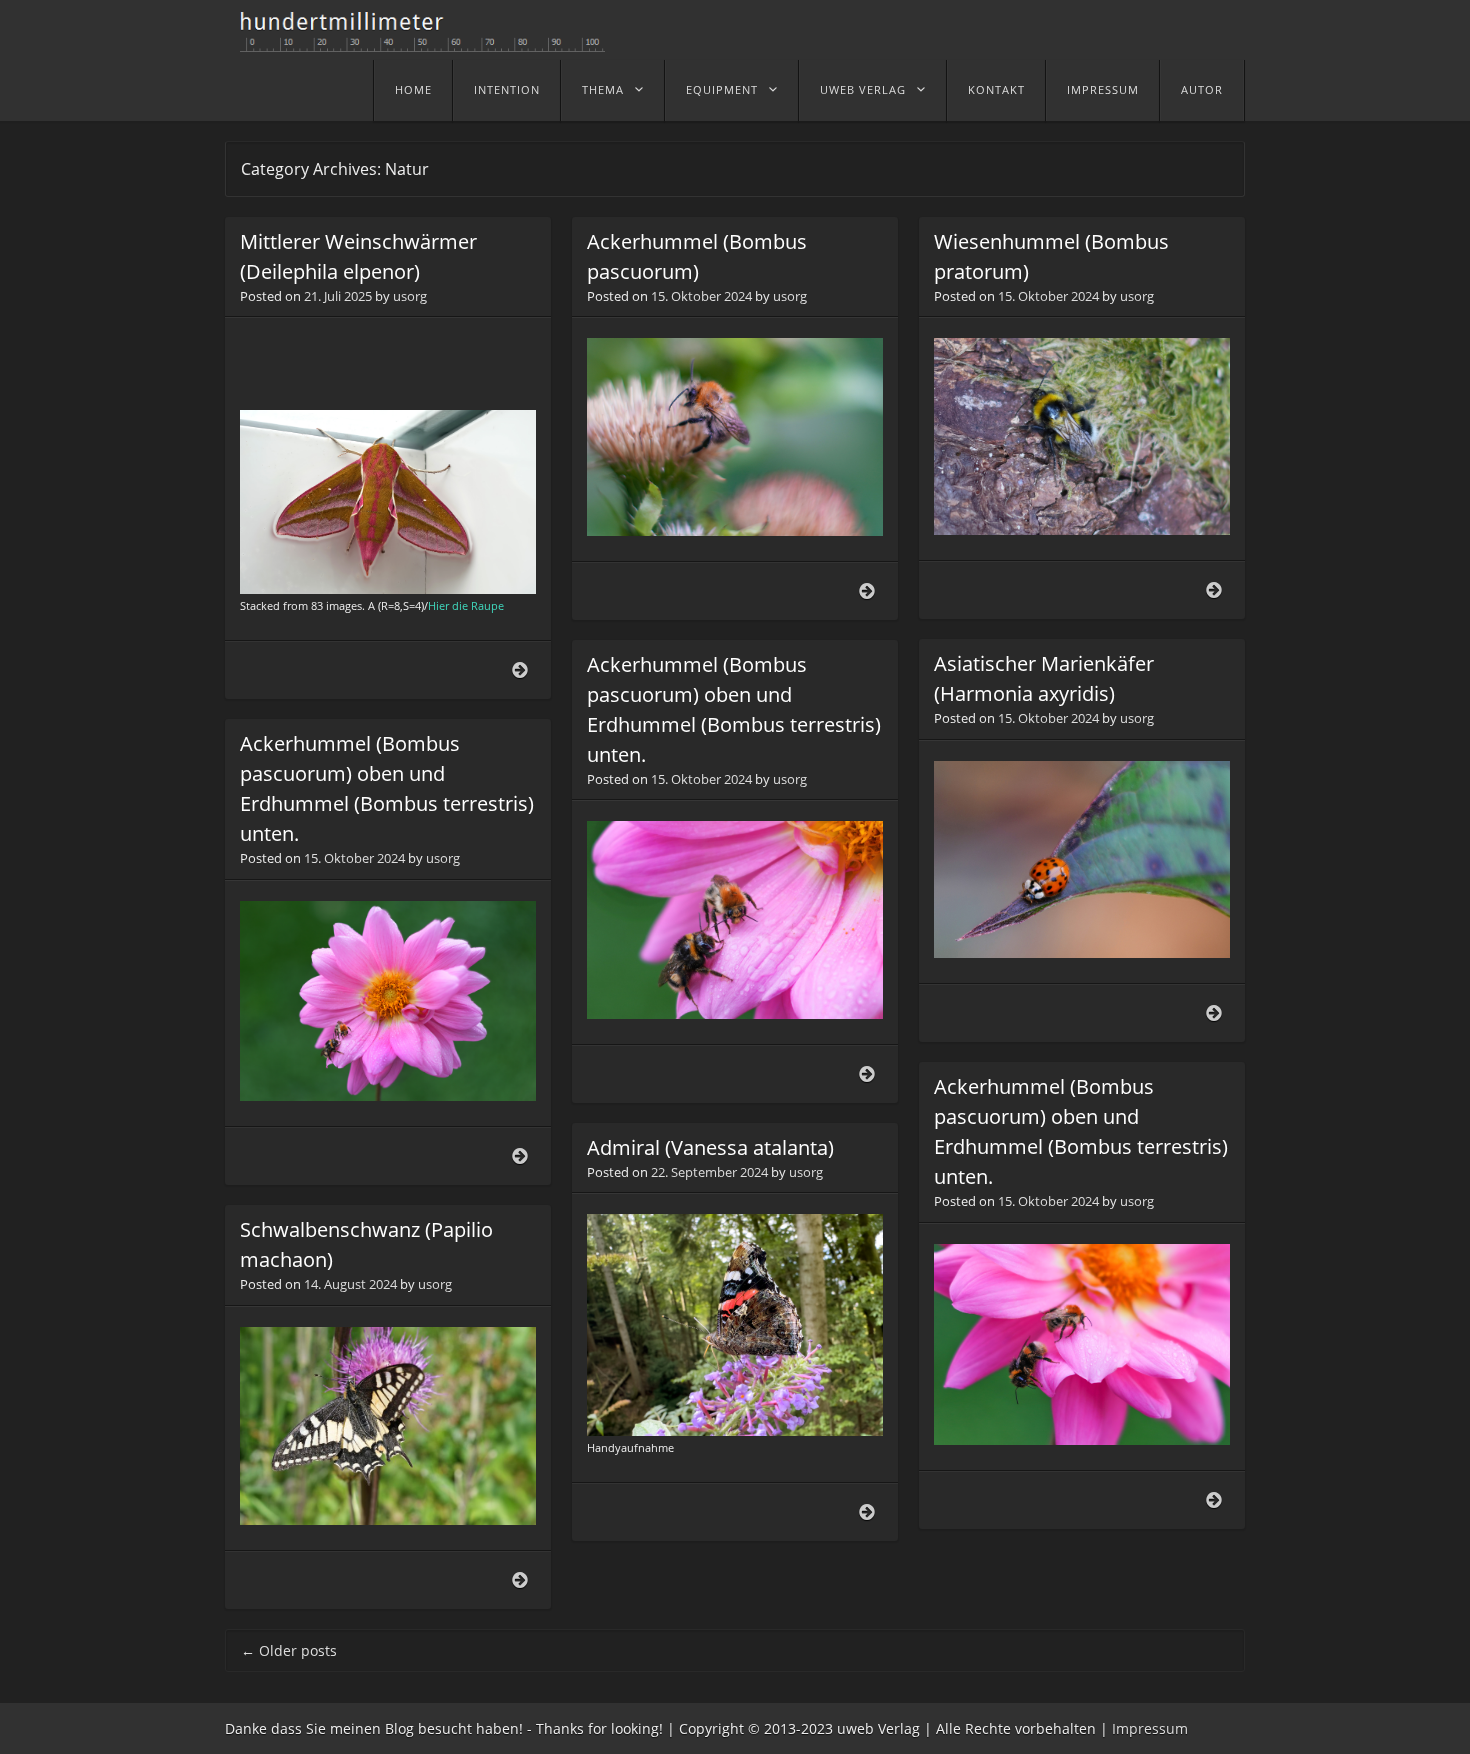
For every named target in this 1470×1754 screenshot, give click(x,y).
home (413, 89)
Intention (507, 89)
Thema (603, 89)
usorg (410, 296)
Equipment (722, 89)
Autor (1202, 89)
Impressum (1103, 89)
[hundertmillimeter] (430, 42)
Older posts (289, 1650)
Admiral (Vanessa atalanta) (710, 1147)
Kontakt (996, 89)
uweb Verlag (863, 89)
